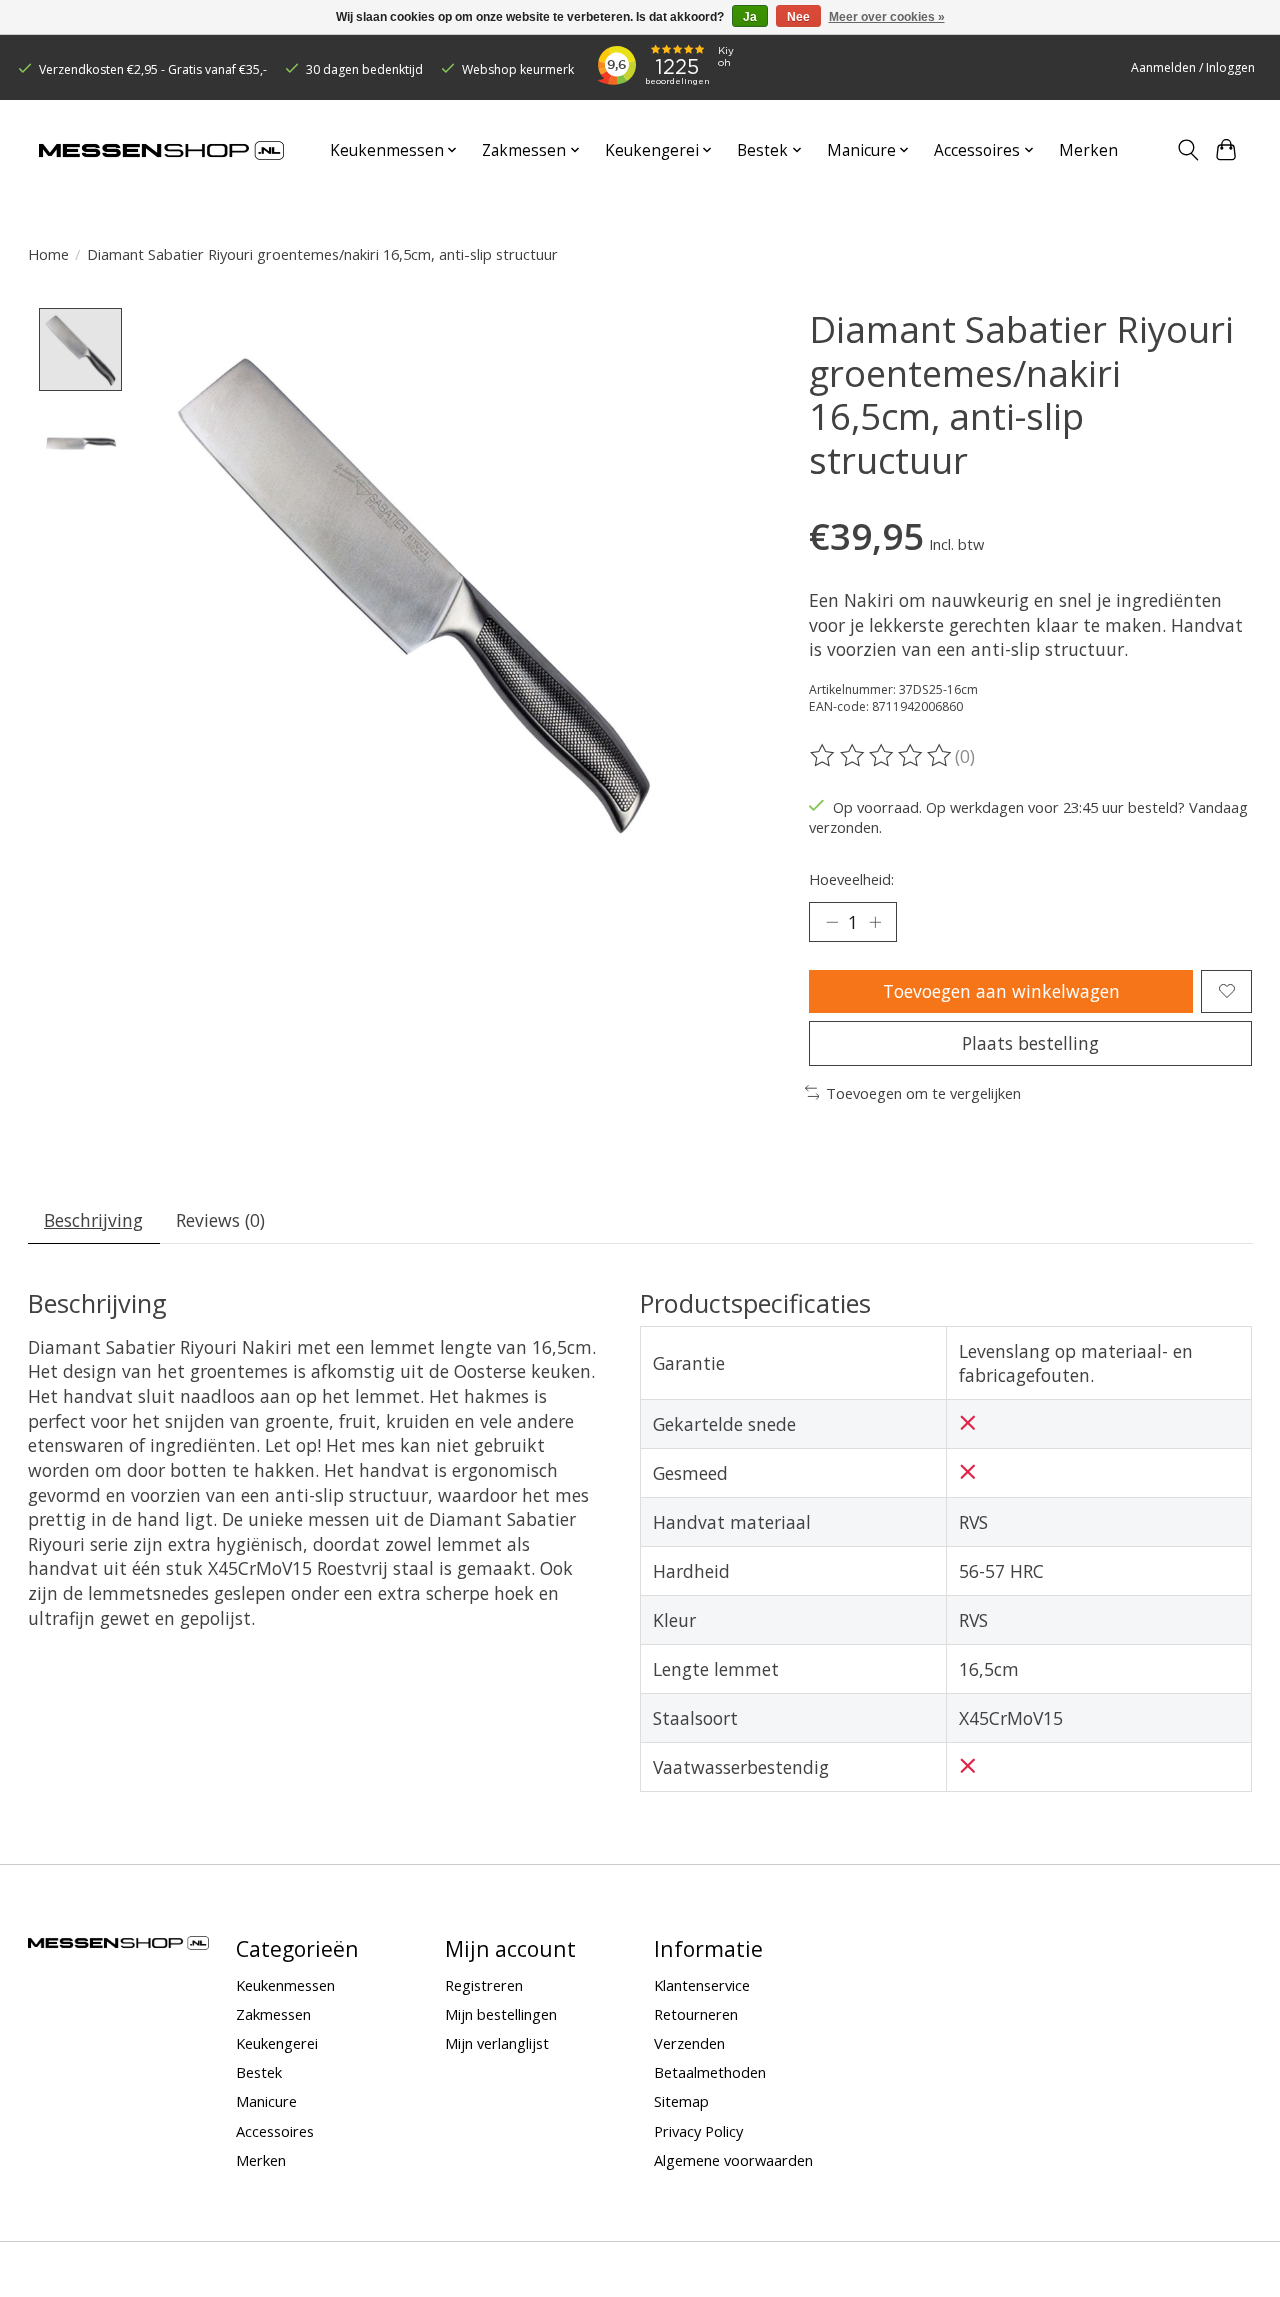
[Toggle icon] (1187, 150)
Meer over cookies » (887, 17)
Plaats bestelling (1030, 1043)
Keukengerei (277, 2043)
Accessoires (275, 2131)
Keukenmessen (285, 1985)
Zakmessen (273, 2014)
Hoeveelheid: (851, 879)
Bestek (259, 2072)
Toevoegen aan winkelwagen (1001, 991)
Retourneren (696, 2014)
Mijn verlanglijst (497, 2043)
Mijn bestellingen (501, 2014)
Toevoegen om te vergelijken (923, 1093)
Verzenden (689, 2043)
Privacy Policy (698, 2131)
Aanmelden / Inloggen (1193, 67)
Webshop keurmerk (518, 69)
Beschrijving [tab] (93, 1220)
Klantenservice (702, 1985)
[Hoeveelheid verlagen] (832, 922)
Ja (750, 17)
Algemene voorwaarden (733, 2160)
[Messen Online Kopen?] (161, 150)
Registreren (484, 1985)
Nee (798, 17)
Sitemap (681, 2101)
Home (48, 254)
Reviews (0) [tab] (220, 1220)
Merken (1088, 150)
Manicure (266, 2101)
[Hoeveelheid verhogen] (875, 922)
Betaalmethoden (710, 2072)
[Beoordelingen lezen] (882, 756)
